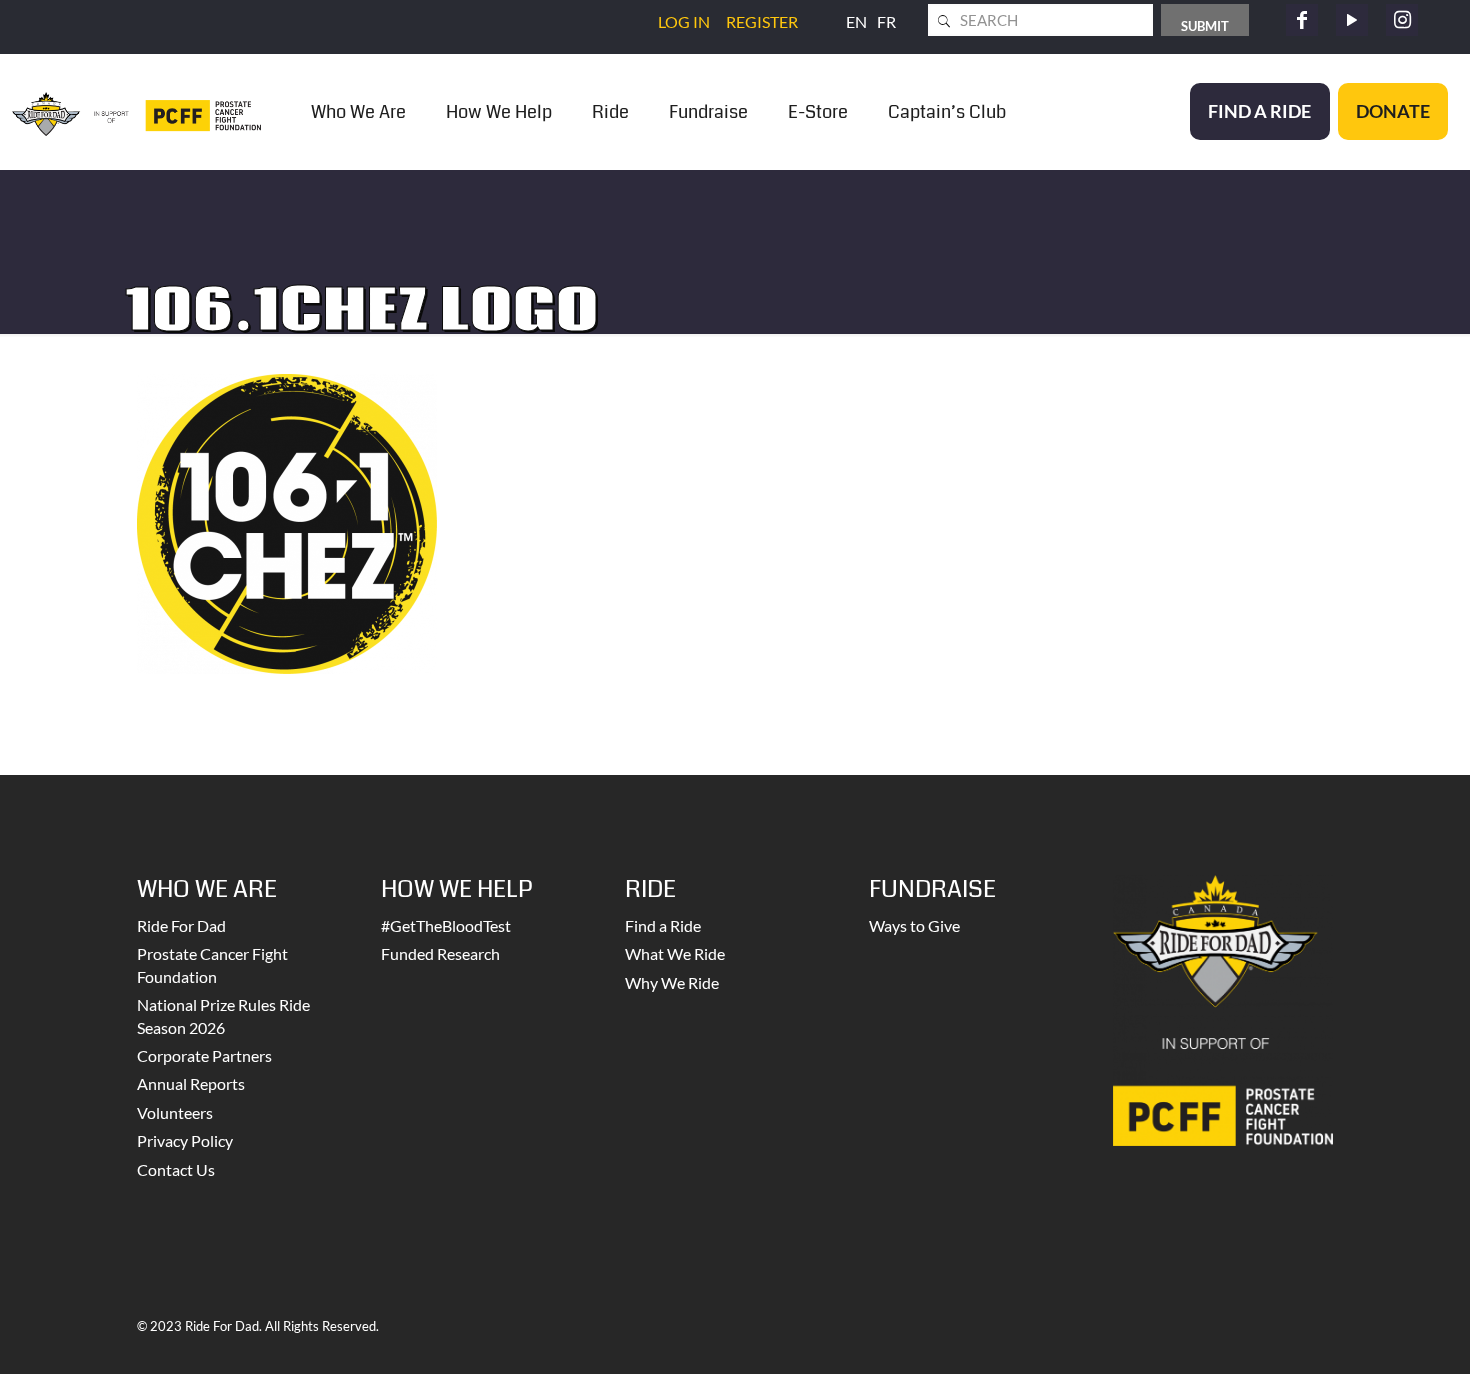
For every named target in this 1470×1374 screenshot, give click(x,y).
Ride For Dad (181, 925)
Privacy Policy (185, 1140)
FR (886, 21)
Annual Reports (191, 1083)
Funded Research (440, 953)
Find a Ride (663, 925)
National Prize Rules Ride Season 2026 (223, 1015)
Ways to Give (914, 925)
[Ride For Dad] (136, 111)
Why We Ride (672, 982)
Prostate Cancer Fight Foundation (212, 964)
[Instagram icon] (1402, 20)
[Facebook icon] (1302, 20)
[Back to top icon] (1374, 1333)
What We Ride (675, 953)
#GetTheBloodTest (446, 925)
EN (856, 21)
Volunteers (175, 1112)
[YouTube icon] (1352, 20)
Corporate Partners (204, 1055)
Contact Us (176, 1169)
